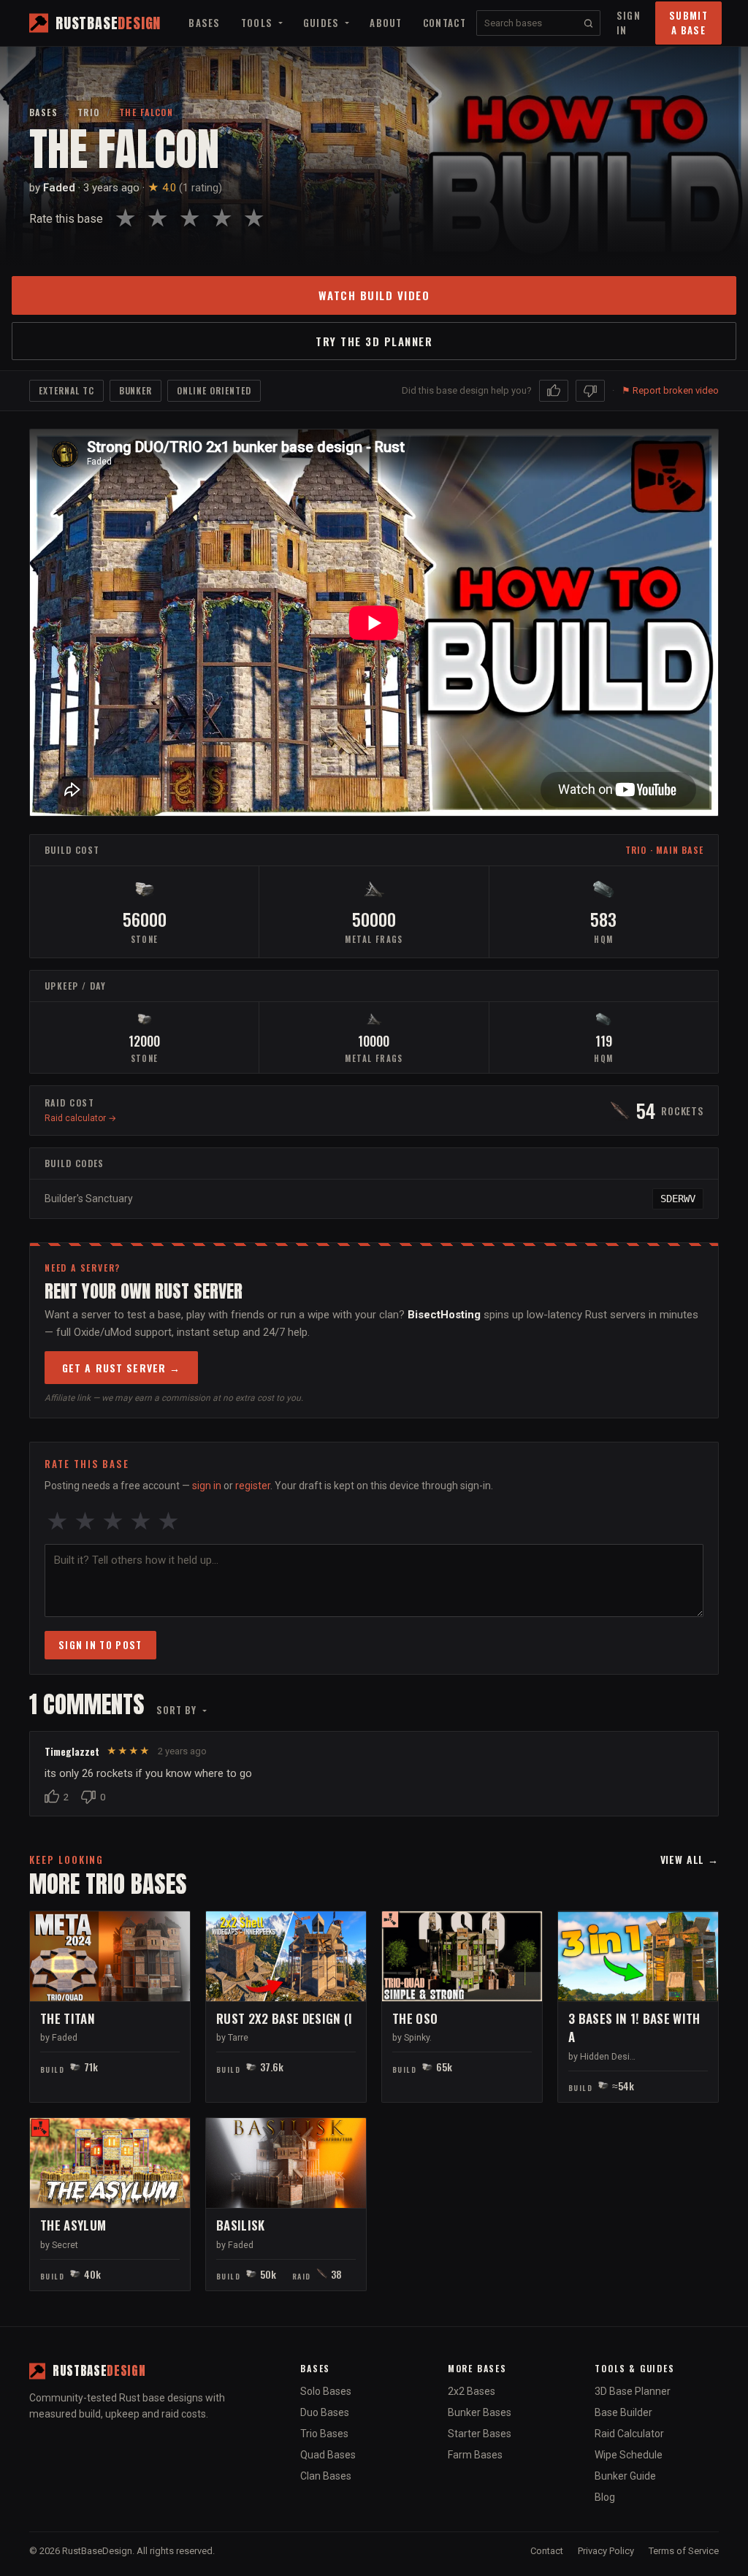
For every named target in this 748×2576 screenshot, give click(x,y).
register (253, 1486)
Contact (444, 23)
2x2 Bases (472, 2391)
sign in (207, 1486)
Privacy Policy (606, 2551)
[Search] (588, 23)
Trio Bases (324, 2434)
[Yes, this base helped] (554, 391)
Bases (205, 23)
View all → (690, 1859)
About (386, 23)
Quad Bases (328, 2455)
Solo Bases (326, 2391)
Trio (89, 112)
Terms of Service (684, 2551)
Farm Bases (475, 2455)
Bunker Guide (625, 2476)
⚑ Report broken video (670, 390)
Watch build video (374, 295)
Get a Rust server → (121, 1368)
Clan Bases (326, 2476)
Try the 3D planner (374, 341)
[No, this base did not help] (590, 391)
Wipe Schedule (629, 2455)
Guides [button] (323, 23)
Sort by (178, 1710)
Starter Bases (480, 2434)
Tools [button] (259, 23)
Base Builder (623, 2412)
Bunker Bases (480, 2412)
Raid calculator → (80, 1118)
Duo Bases (325, 2412)
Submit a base (688, 23)
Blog (605, 2497)
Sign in (629, 23)
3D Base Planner (633, 2391)
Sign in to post (100, 1645)
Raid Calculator (629, 2434)
